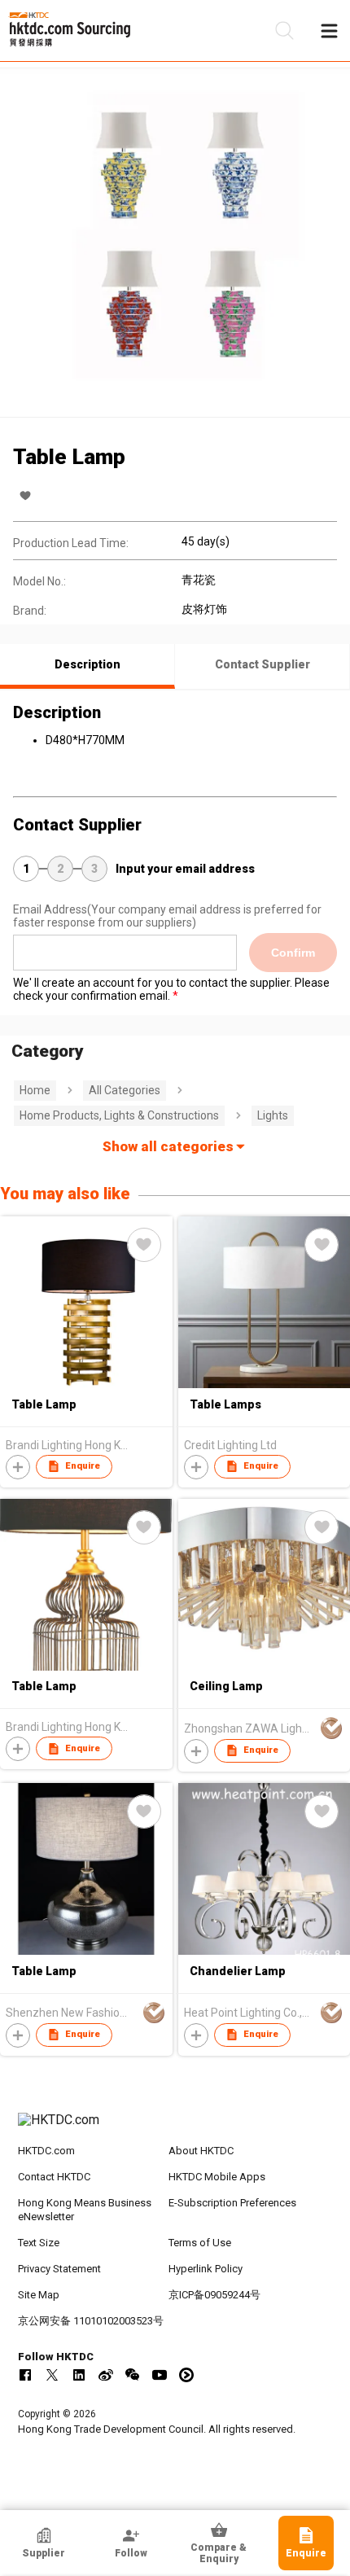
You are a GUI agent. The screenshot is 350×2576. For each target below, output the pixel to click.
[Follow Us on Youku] (186, 2375)
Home (35, 1090)
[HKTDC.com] (175, 2128)
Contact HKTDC (54, 2177)
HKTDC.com (46, 2151)
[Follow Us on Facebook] (25, 2375)
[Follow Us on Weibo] (106, 2375)
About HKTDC (201, 2151)
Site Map (39, 2295)
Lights (273, 1115)
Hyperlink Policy (206, 2269)
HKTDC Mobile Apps (217, 2177)
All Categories (125, 1090)
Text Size (39, 2243)
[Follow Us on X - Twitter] (52, 2375)
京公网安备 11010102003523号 (91, 2321)
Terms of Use (200, 2243)
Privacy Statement (59, 2269)
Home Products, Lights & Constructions (119, 1115)
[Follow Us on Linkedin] (79, 2375)
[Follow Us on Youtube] (160, 2375)
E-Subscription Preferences (232, 2203)
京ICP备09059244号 (214, 2295)
